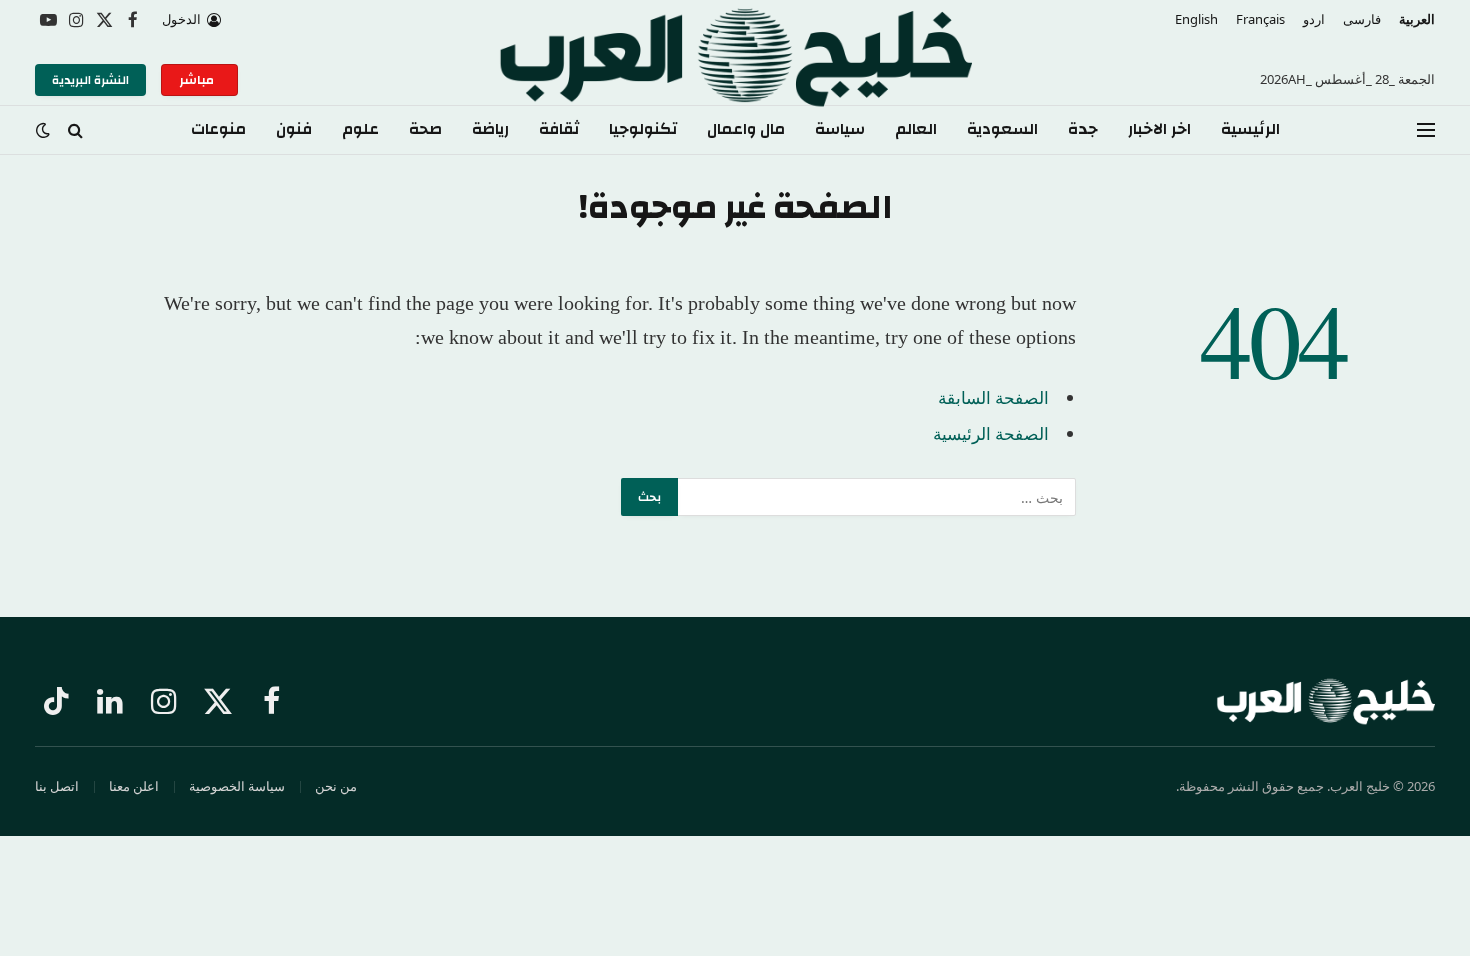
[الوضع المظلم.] (45, 130)
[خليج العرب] (734, 80)
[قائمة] (1426, 130)
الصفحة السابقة (993, 397)
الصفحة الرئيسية (991, 433)
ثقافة (559, 129)
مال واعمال (746, 129)
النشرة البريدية (90, 80)
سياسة (840, 129)
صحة (425, 129)
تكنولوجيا (643, 129)
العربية (1417, 19)
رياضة (490, 129)
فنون (294, 129)
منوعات (218, 129)
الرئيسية (1250, 129)
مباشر (199, 80)
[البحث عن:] (876, 497)
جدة (1083, 129)
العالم (916, 129)
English (1196, 19)
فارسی (1362, 19)
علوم (360, 129)
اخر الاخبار (1159, 129)
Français (1260, 19)
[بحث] (75, 130)
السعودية (1002, 129)
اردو (1314, 19)
